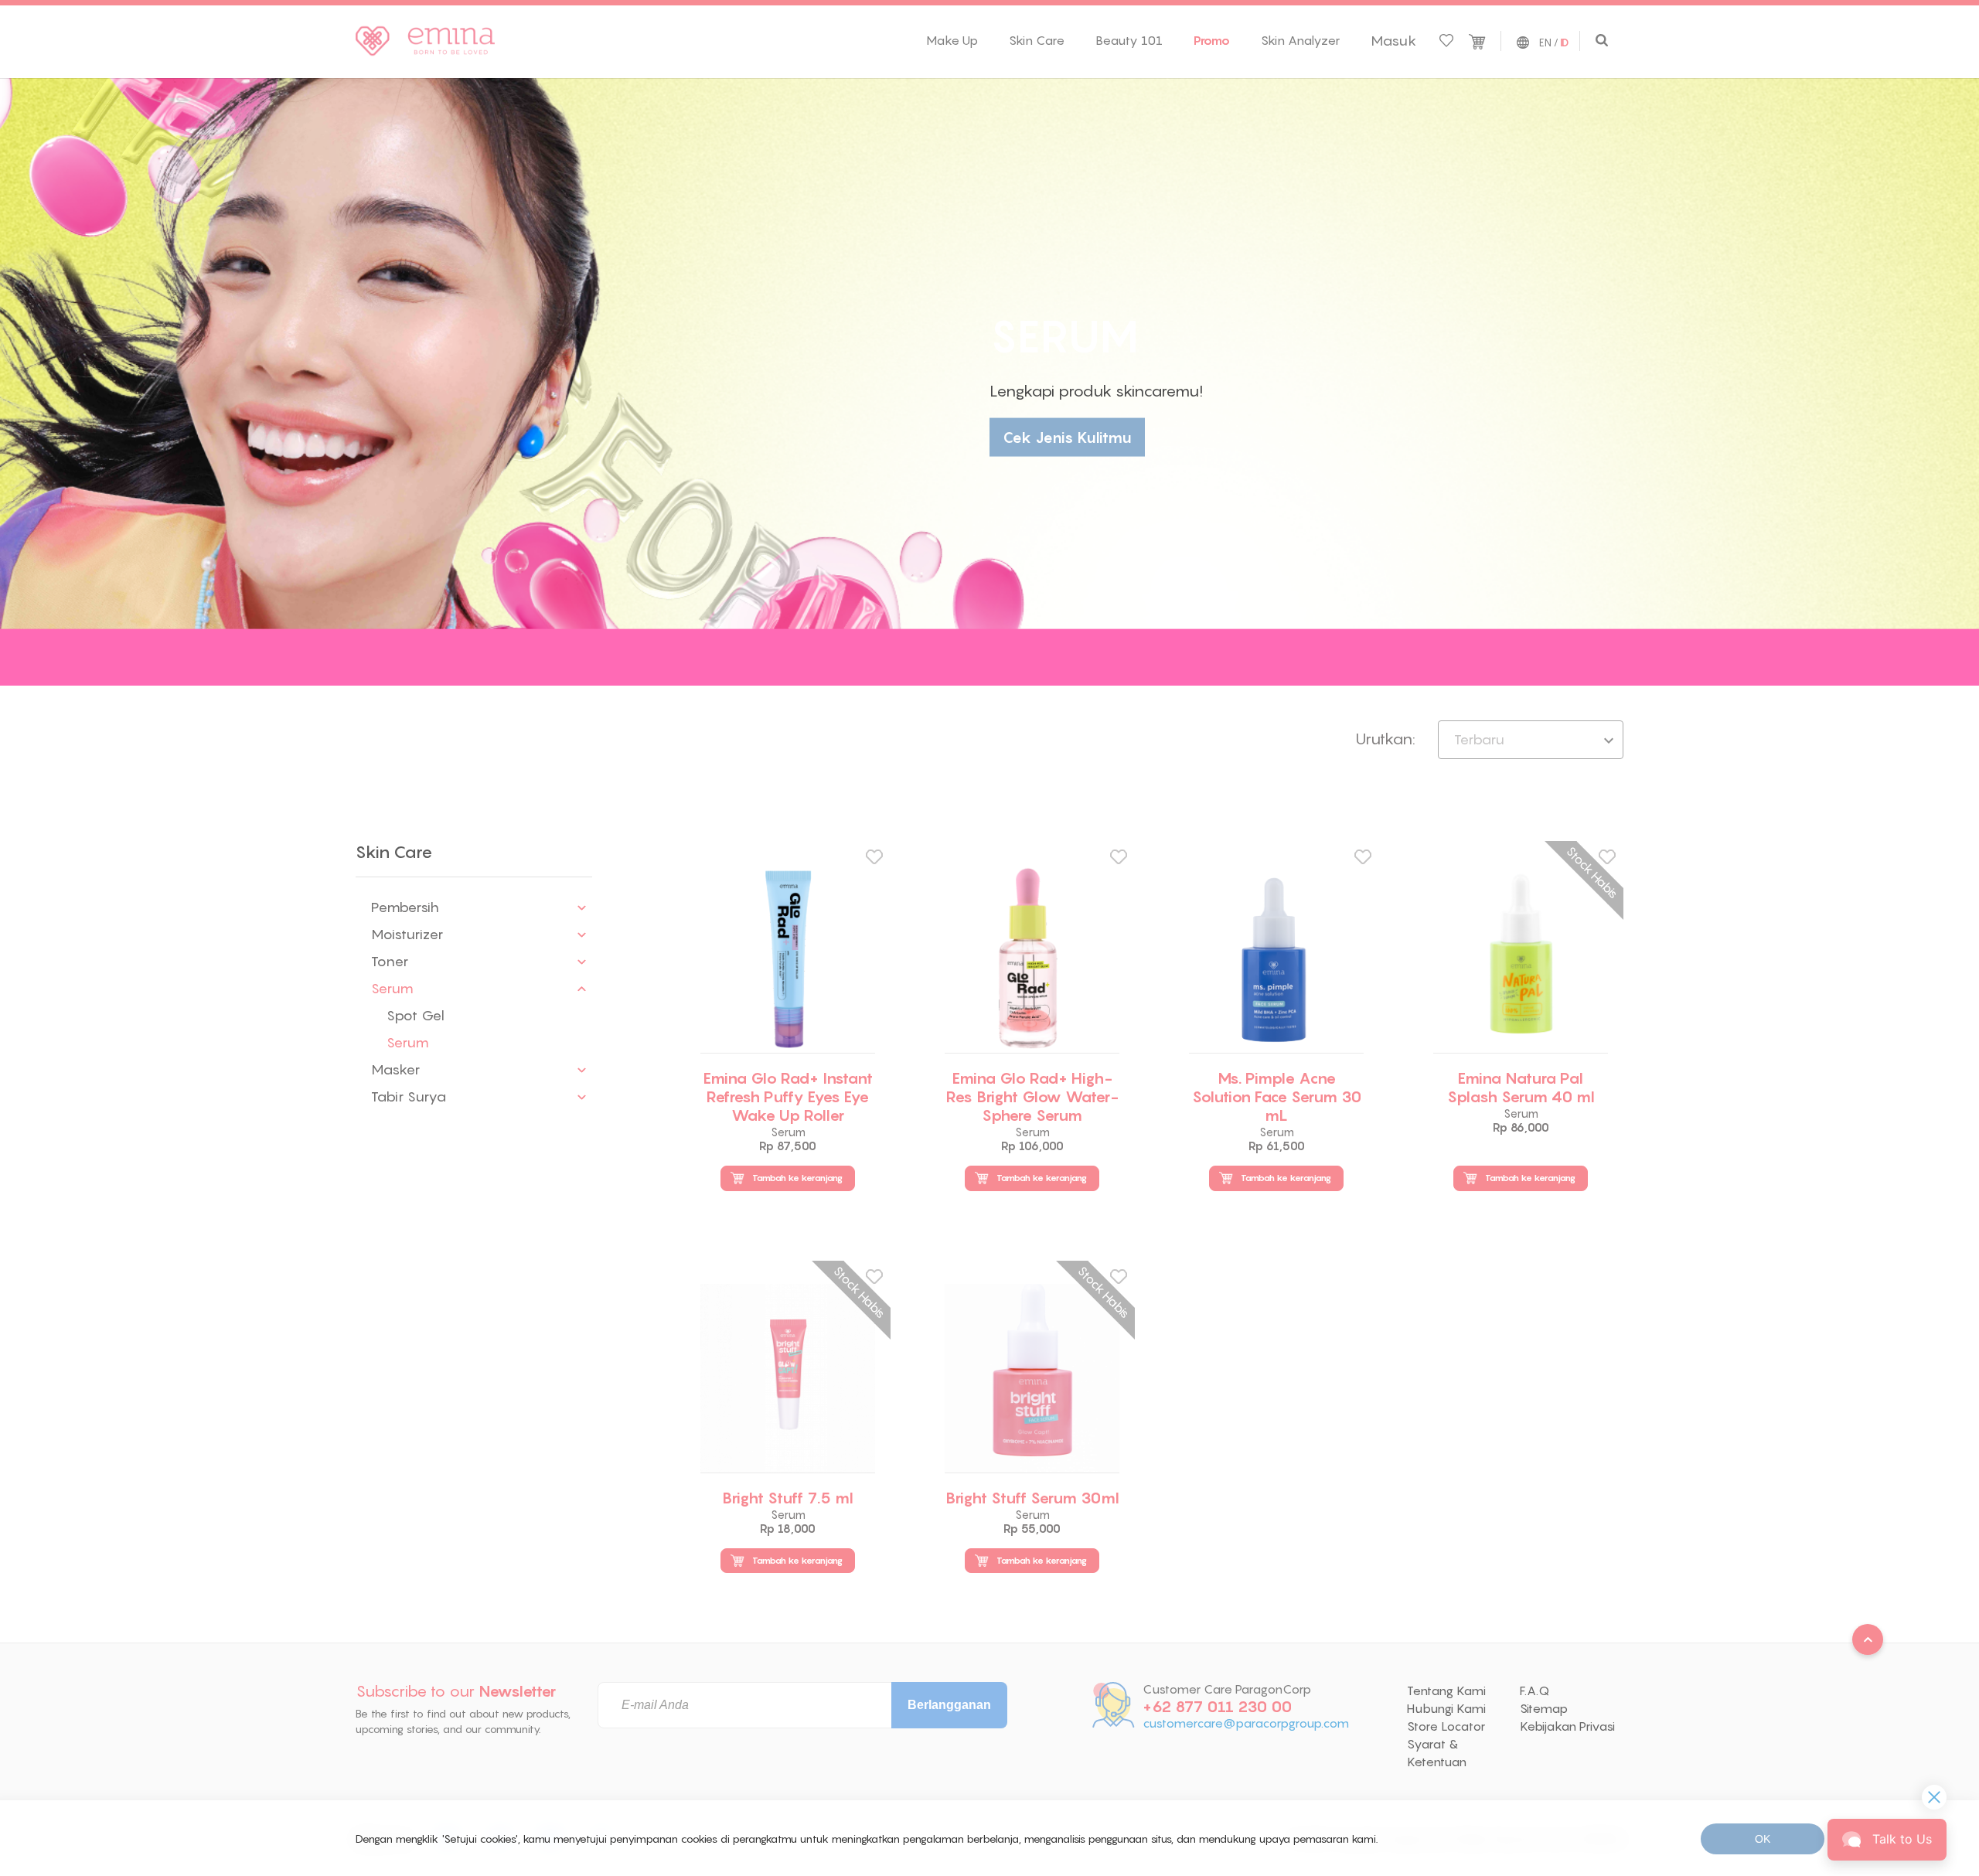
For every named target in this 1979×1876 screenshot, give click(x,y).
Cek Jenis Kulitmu (1067, 438)
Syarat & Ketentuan (1437, 1753)
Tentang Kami (1446, 1690)
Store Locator (1446, 1726)
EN (1545, 43)
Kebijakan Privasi (1567, 1726)
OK (1763, 1839)
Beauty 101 (1129, 40)
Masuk (1393, 41)
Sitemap (1544, 1708)
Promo (1212, 40)
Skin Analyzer (1300, 40)
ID (1564, 43)
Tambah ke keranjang (797, 1178)
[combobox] (1531, 740)
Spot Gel (416, 1015)
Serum (408, 1042)
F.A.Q (1534, 1690)
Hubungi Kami (1446, 1708)
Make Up (952, 40)
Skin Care (1037, 40)
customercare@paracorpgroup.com (1246, 1723)
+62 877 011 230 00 (1217, 1707)
